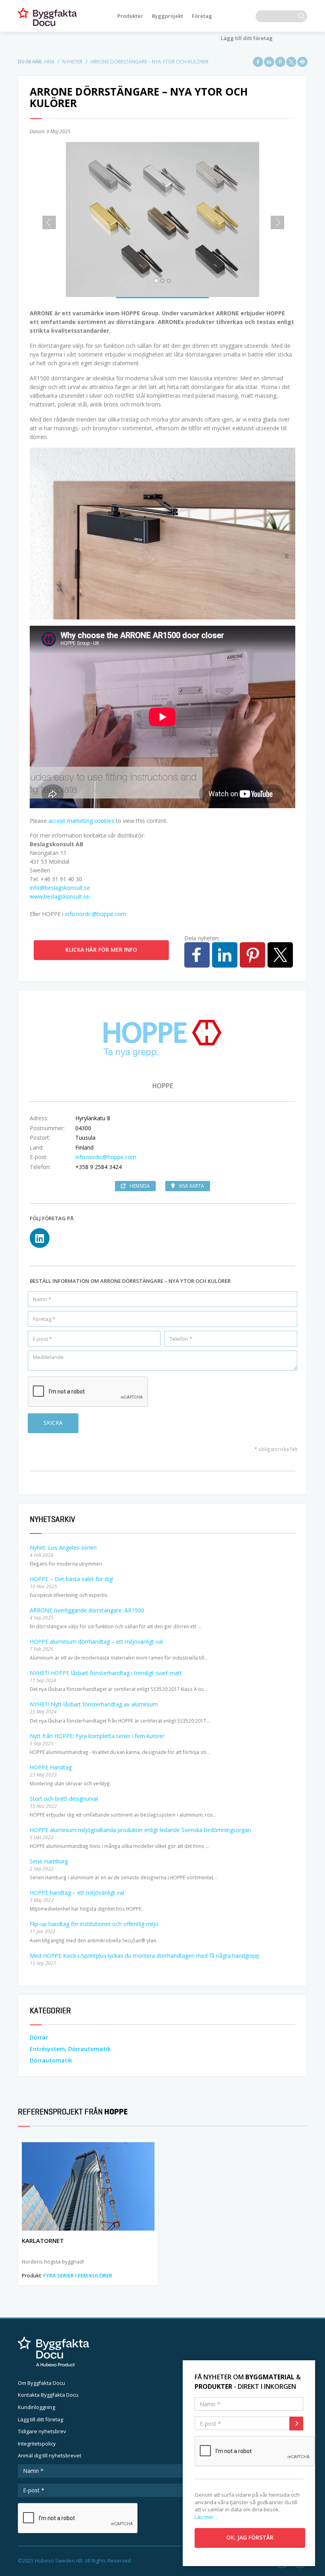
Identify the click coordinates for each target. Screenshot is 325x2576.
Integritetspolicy (37, 2444)
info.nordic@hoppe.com (96, 914)
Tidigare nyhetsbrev (42, 2431)
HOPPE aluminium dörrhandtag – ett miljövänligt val (96, 1642)
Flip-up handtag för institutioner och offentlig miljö (94, 1924)
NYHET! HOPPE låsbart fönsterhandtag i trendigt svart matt (106, 1673)
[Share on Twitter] (291, 62)
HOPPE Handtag (51, 1767)
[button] (46, 219)
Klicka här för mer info (101, 950)
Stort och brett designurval (64, 1799)
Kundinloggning (36, 2407)
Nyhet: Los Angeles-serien (63, 1548)
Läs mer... (206, 2517)
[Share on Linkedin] (269, 62)
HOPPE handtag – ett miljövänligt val (77, 1893)
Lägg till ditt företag (247, 38)
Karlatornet (43, 2241)
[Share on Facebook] (258, 62)
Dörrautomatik (51, 2060)
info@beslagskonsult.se (60, 888)
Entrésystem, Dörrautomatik (70, 2049)
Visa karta (191, 1186)
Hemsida (140, 1186)
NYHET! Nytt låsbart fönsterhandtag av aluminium (94, 1704)
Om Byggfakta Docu (41, 2383)
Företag (202, 16)
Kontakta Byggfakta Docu (48, 2395)
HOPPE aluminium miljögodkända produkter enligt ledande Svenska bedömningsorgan (140, 1830)
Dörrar (39, 2037)
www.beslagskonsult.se (59, 896)
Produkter (130, 16)
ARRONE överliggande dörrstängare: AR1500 (87, 1610)
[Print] (302, 62)
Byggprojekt (167, 16)
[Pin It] (280, 62)
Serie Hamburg (49, 1861)
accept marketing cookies (81, 821)
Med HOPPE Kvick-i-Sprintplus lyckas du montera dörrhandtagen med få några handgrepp (145, 1956)
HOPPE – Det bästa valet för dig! (72, 1579)
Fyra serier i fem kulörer (78, 2275)
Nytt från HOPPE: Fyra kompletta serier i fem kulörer (97, 1736)
